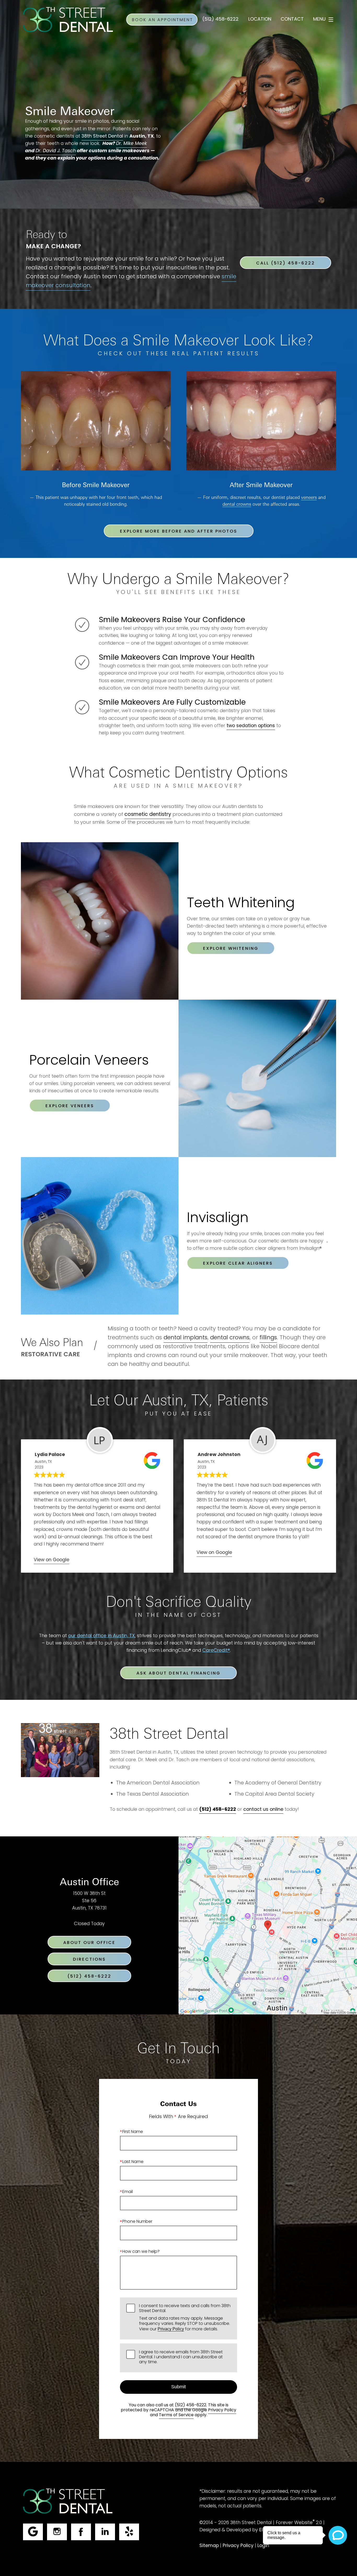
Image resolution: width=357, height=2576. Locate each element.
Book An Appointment (163, 20)
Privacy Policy (171, 2329)
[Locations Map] (268, 1926)
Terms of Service (176, 2415)
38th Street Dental (102, 136)
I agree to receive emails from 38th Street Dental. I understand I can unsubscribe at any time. (181, 2358)
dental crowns (237, 504)
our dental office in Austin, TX (102, 1636)
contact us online (263, 1810)
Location (260, 19)
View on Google (51, 1560)
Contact (292, 19)
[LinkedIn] (105, 2532)
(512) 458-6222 (191, 2405)
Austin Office (89, 1881)
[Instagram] (57, 2532)
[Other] (129, 2532)
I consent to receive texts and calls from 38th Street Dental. (185, 2318)
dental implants (186, 1338)
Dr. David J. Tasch (56, 151)
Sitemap (209, 2546)
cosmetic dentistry (148, 815)
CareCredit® (216, 1651)
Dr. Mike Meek (131, 144)
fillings (268, 1338)
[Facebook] (81, 2532)
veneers (309, 497)
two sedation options (251, 726)
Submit (179, 2387)
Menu (319, 19)
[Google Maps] (33, 2532)
